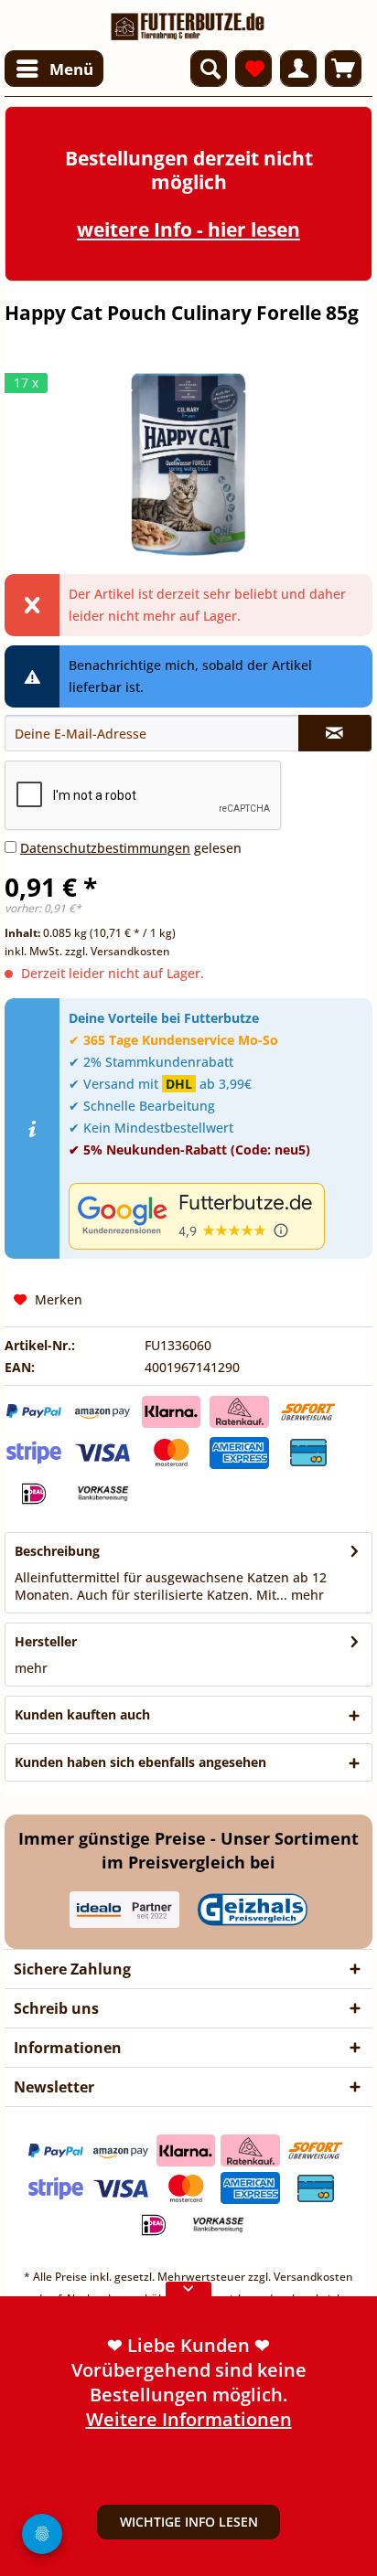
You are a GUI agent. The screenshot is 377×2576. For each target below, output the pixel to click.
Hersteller (46, 1641)
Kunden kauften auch (82, 1714)
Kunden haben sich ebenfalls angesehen (140, 1762)
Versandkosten (313, 2277)
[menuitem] (54, 69)
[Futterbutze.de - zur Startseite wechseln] (188, 21)
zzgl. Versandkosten (118, 951)
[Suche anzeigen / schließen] (209, 69)
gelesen (131, 848)
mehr (306, 1595)
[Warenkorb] (343, 69)
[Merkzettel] (253, 69)
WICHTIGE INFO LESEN (189, 2522)
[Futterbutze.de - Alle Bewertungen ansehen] (216, 1216)
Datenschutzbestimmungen (105, 848)
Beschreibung (57, 1551)
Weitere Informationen (189, 2419)
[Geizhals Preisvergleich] (253, 1910)
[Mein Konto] (298, 69)
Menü (71, 69)
